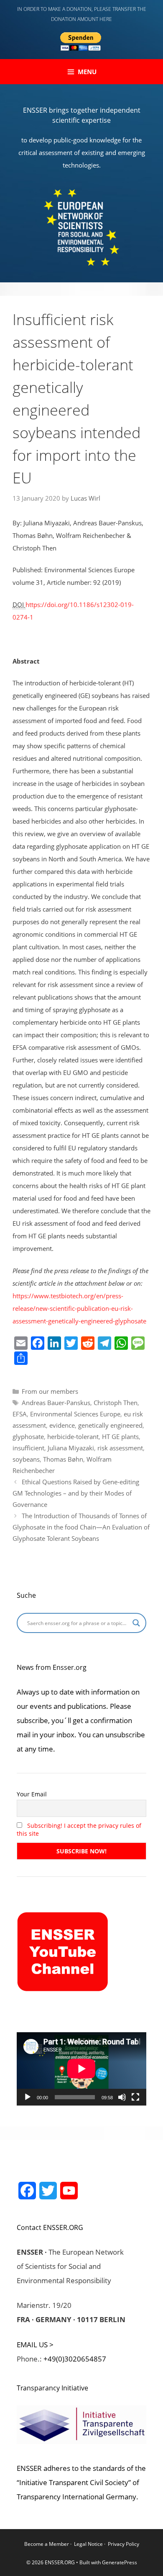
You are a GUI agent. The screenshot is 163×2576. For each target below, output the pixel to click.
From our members (50, 1391)
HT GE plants (120, 1437)
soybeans (26, 1459)
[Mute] (122, 2097)
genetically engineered (110, 1425)
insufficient (28, 1448)
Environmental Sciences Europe (75, 1414)
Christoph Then (116, 1403)
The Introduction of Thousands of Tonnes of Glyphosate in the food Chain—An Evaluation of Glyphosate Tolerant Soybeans (81, 1527)
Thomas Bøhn (63, 1459)
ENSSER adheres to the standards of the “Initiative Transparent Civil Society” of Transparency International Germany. (81, 2482)
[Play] (28, 2097)
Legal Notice (88, 2544)
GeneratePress (120, 2562)
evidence (62, 1425)
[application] (81, 2069)
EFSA (20, 1414)
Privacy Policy (124, 2544)
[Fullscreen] (135, 2097)
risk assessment (120, 1448)
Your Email (32, 1794)
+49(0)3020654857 (75, 2359)
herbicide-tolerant (73, 1437)
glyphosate (28, 1437)
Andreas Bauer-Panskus (56, 1403)
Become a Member (47, 2544)
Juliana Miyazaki (71, 1448)
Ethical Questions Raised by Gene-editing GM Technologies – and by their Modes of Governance (76, 1493)
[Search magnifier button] (136, 1623)
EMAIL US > (35, 2345)
